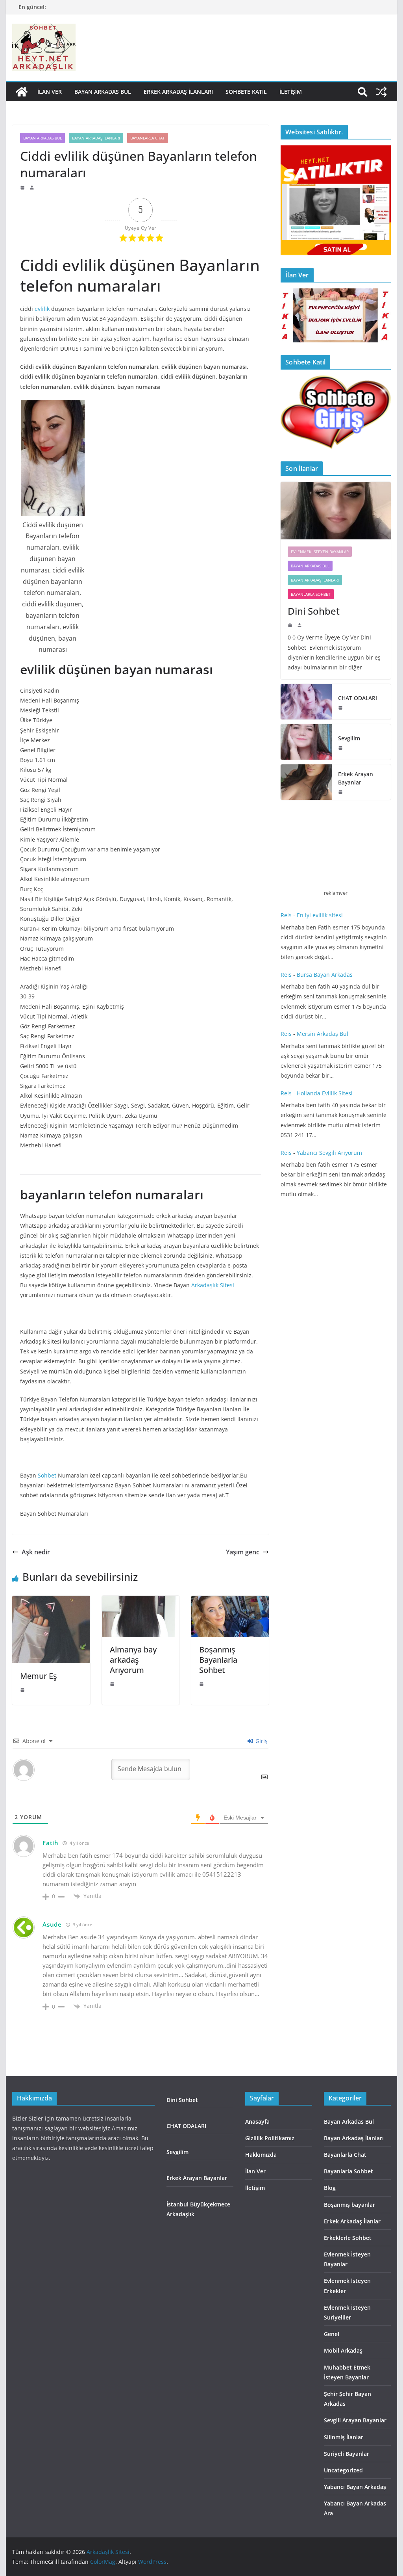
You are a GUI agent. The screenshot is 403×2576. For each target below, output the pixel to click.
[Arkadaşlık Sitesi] (22, 92)
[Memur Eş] (51, 1601)
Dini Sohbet (315, 611)
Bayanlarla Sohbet (311, 594)
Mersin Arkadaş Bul (323, 1034)
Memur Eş (39, 1676)
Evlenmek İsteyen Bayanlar (320, 552)
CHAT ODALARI (358, 698)
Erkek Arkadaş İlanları (178, 92)
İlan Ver (50, 92)
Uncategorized (343, 2470)
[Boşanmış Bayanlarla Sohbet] (230, 1601)
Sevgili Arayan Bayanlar (355, 2420)
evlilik (42, 309)
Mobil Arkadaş (343, 2350)
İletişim (291, 92)
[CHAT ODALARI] (306, 702)
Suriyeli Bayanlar (347, 2454)
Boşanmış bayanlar (349, 2205)
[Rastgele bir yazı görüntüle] (381, 92)
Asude (52, 1924)
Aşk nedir (36, 1552)
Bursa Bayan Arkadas (325, 975)
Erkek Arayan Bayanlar (356, 778)
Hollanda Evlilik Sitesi (325, 1093)
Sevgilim (349, 738)
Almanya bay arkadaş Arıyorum (133, 1660)
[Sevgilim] (306, 742)
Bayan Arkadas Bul (103, 92)
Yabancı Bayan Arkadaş (355, 2487)
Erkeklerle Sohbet (348, 2238)
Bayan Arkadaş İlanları (96, 138)
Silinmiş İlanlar (344, 2437)
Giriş (261, 1741)
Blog (330, 2188)
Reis (286, 915)
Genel (332, 2334)
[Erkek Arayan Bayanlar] (306, 782)
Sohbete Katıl (246, 92)
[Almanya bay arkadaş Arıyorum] (141, 1601)
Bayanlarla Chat (148, 138)
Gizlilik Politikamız (270, 2138)
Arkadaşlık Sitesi (213, 1285)
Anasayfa (257, 2122)
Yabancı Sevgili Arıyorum (329, 1153)
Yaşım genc (243, 1552)
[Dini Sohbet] (336, 511)
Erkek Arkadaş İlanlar (352, 2221)
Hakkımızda (261, 2155)
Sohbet (47, 1475)
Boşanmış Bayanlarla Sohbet (218, 1660)
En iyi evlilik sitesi (321, 915)
